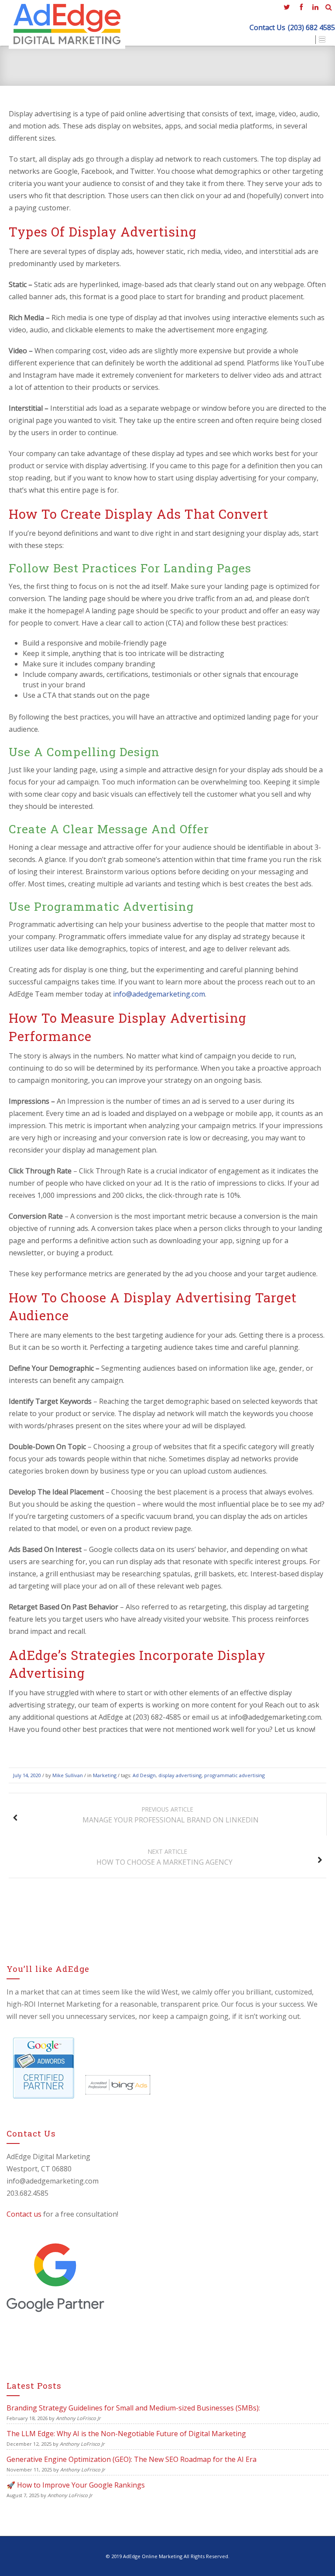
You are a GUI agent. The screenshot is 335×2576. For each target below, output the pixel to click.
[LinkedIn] (315, 7)
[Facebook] (301, 7)
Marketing (105, 1775)
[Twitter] (287, 7)
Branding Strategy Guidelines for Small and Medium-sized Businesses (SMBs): (133, 2408)
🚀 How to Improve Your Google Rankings (76, 2485)
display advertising (180, 1775)
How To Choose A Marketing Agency (164, 1857)
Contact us (24, 2214)
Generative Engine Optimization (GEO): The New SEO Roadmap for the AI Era (132, 2459)
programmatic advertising (234, 1775)
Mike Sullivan (68, 1775)
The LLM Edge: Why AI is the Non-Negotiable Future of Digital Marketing (126, 2434)
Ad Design (144, 1775)
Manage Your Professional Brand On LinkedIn (171, 1815)
